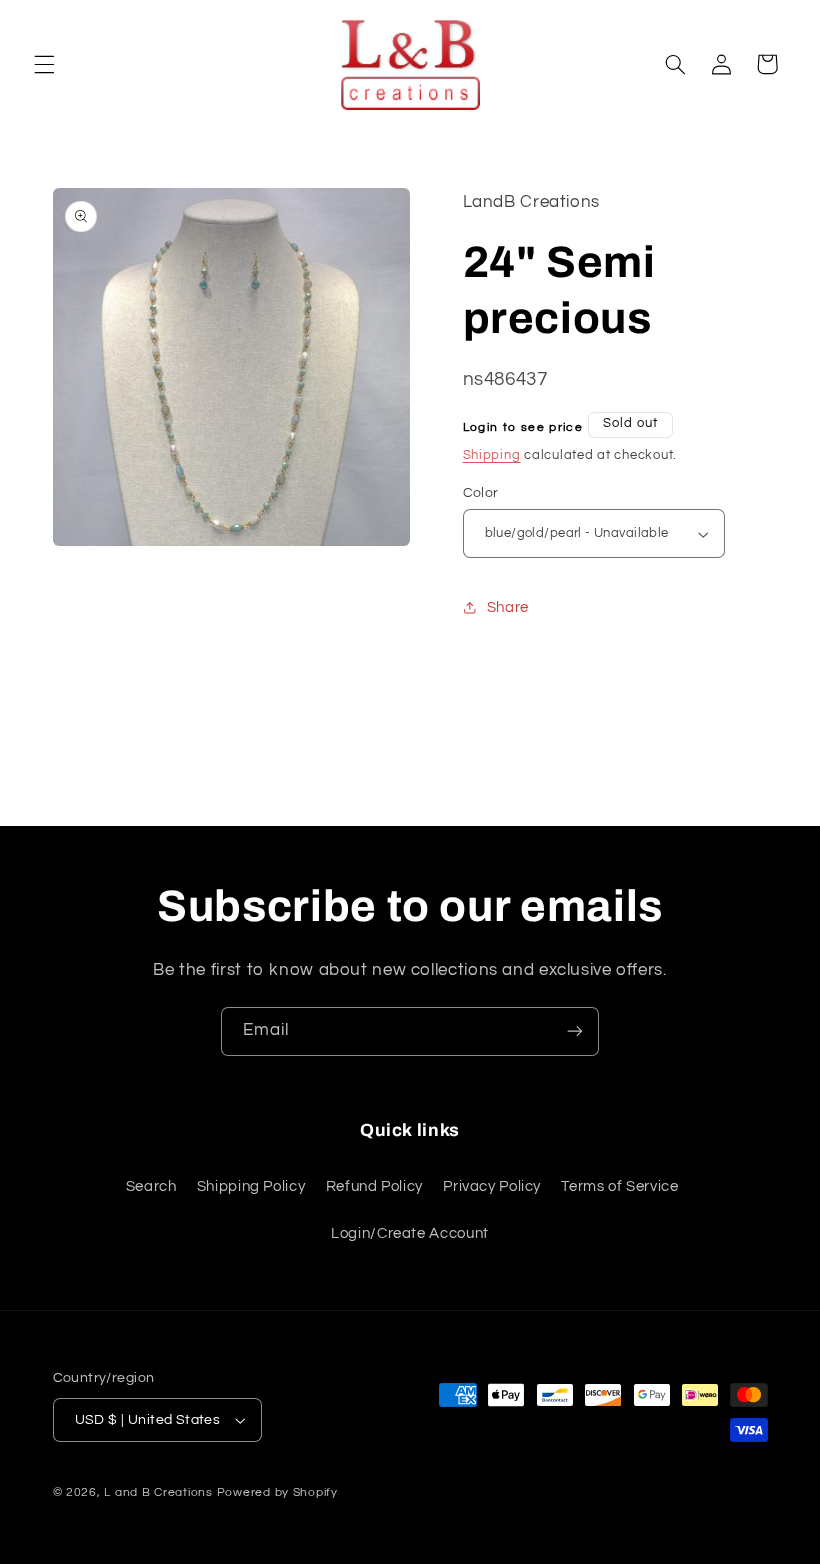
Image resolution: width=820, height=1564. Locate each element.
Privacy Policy (492, 1186)
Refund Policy (374, 1186)
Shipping (492, 455)
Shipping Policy (251, 1186)
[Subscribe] (575, 1031)
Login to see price (523, 427)
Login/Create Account (410, 1233)
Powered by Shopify (277, 1492)
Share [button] (508, 607)
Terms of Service (619, 1186)
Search (151, 1186)
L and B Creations (158, 1492)
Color (481, 493)
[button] (44, 64)
